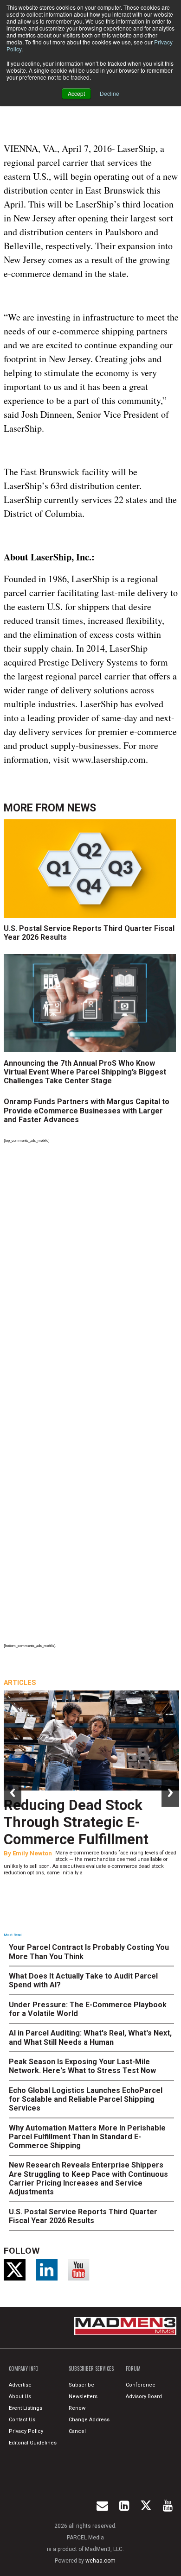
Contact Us (22, 2420)
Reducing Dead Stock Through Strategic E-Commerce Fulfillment (76, 1822)
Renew (77, 2408)
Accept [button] (76, 93)
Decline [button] (110, 93)
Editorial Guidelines (33, 2443)
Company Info (24, 2369)
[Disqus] (91, 1273)
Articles (20, 1683)
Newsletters (83, 2397)
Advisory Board (144, 2397)
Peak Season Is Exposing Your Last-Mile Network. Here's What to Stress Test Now (82, 2066)
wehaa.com (100, 2561)
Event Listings (26, 2408)
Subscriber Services (91, 2369)
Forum (133, 2369)
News (82, 808)
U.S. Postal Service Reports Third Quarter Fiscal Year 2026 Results (89, 933)
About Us (20, 2397)
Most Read (13, 1935)
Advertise (20, 2385)
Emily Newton (32, 1853)
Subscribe (81, 2385)
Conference (141, 2385)
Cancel (77, 2431)
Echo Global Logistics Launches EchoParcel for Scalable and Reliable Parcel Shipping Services (86, 2099)
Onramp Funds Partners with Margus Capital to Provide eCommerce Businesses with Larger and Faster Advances (87, 1110)
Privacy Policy (26, 2431)
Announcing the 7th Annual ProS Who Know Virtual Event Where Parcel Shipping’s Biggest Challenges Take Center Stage (85, 1072)
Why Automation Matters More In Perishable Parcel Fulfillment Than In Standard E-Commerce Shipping (87, 2137)
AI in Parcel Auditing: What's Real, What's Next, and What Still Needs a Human (90, 2037)
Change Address (89, 2420)
